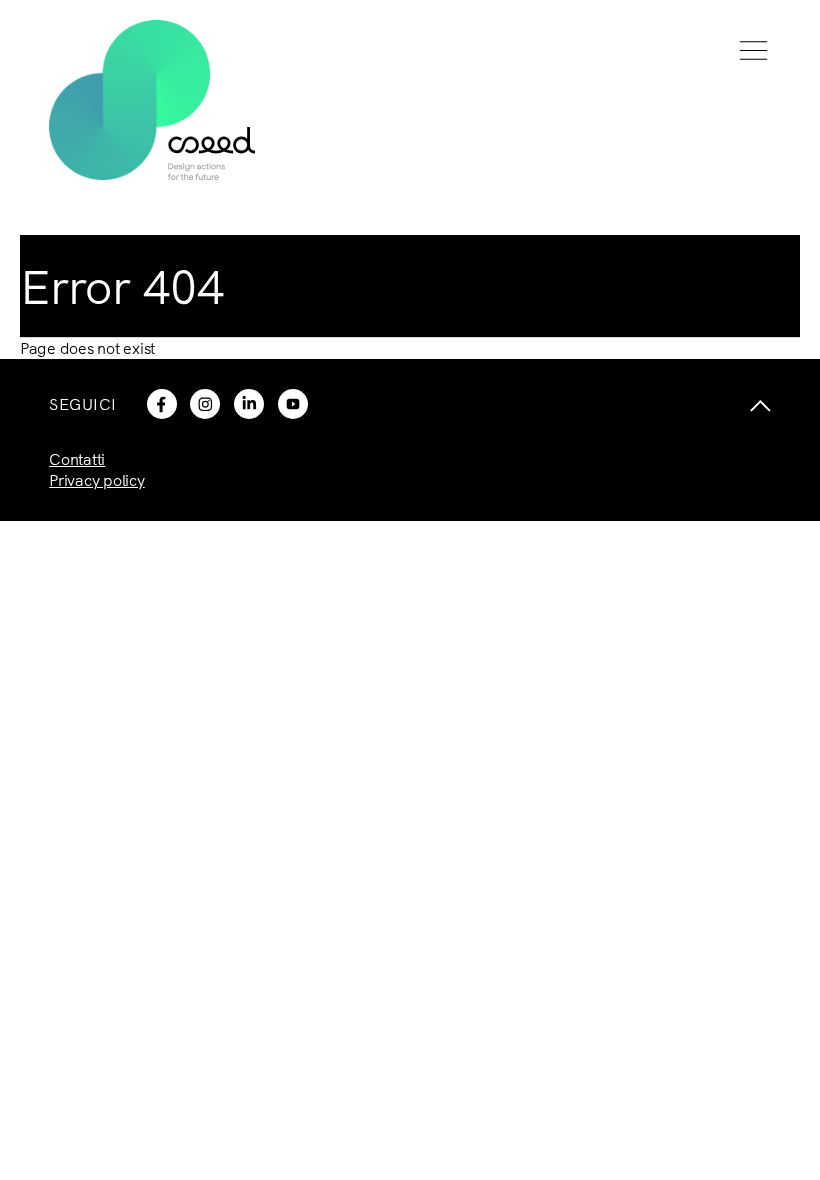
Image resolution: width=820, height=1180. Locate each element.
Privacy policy (97, 480)
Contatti (77, 459)
